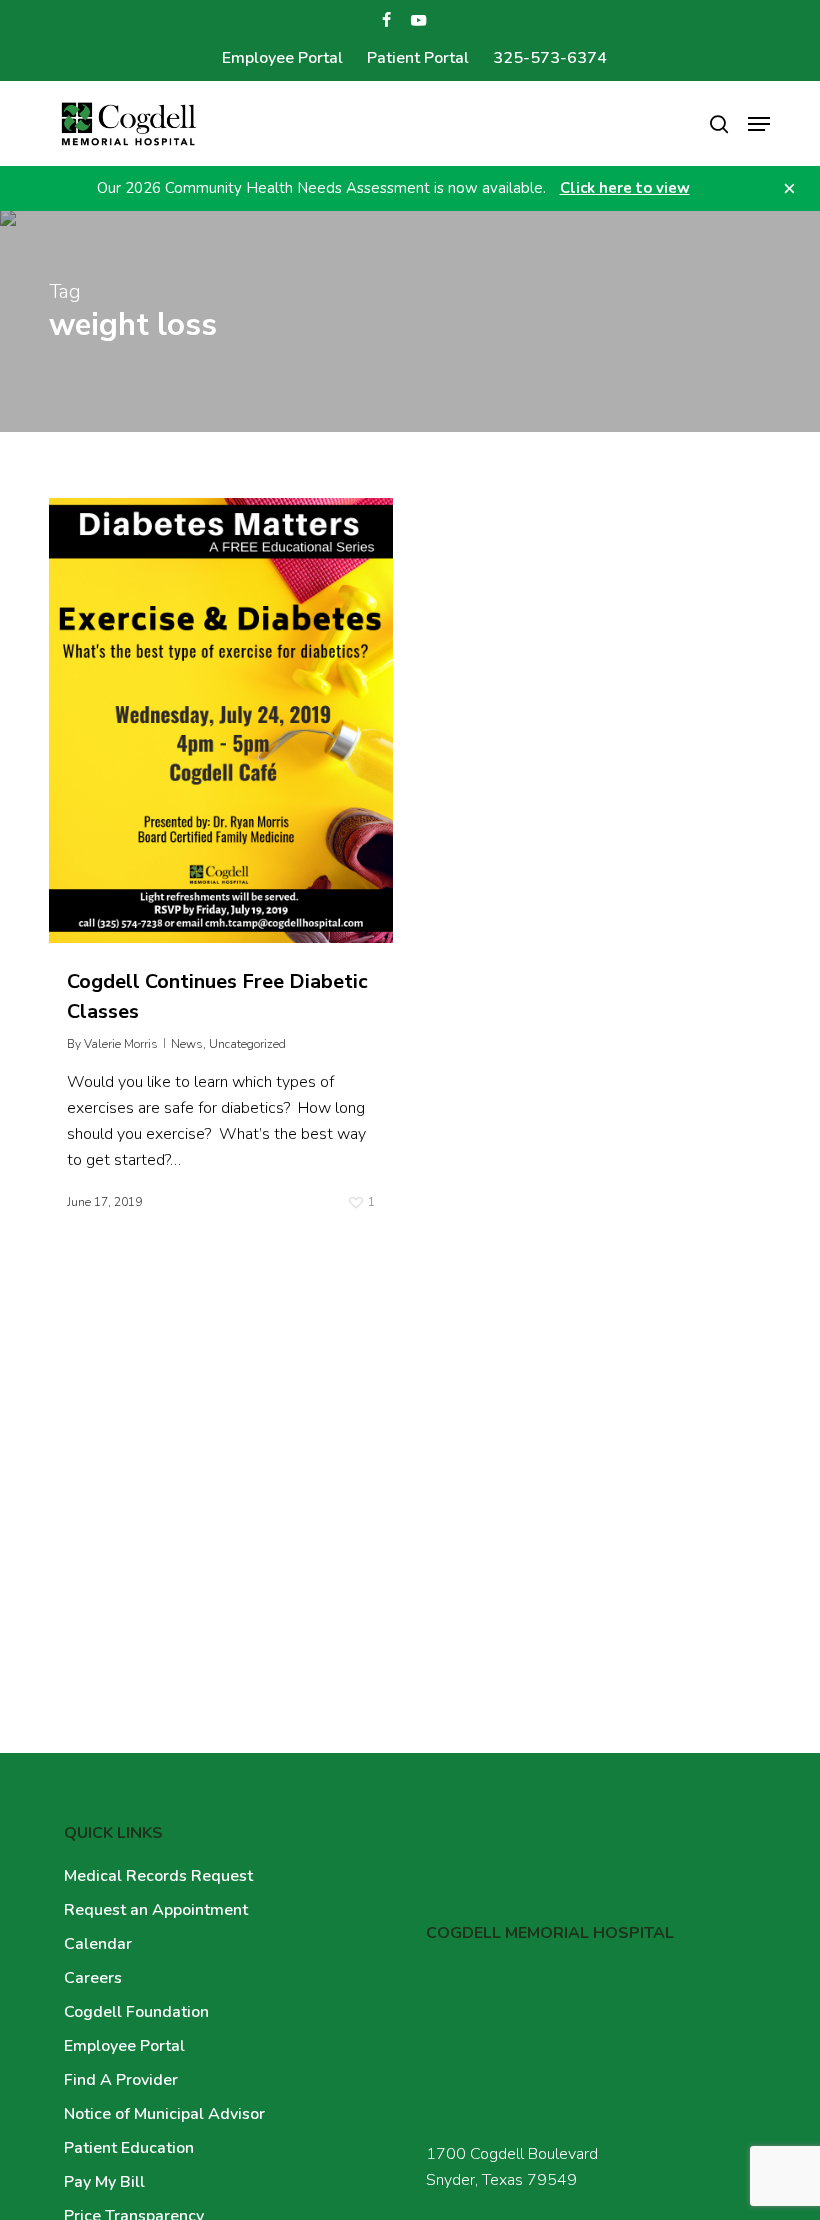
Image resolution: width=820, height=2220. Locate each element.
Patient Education (129, 2148)
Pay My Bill (104, 2182)
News (187, 1044)
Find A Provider (121, 2080)
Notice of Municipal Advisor (164, 2114)
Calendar (98, 1944)
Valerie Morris (121, 1044)
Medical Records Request (158, 1876)
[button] (759, 124)
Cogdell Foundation (136, 2012)
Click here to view (625, 188)
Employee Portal (124, 2046)
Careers (93, 1978)
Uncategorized (247, 1044)
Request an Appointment (156, 1910)
